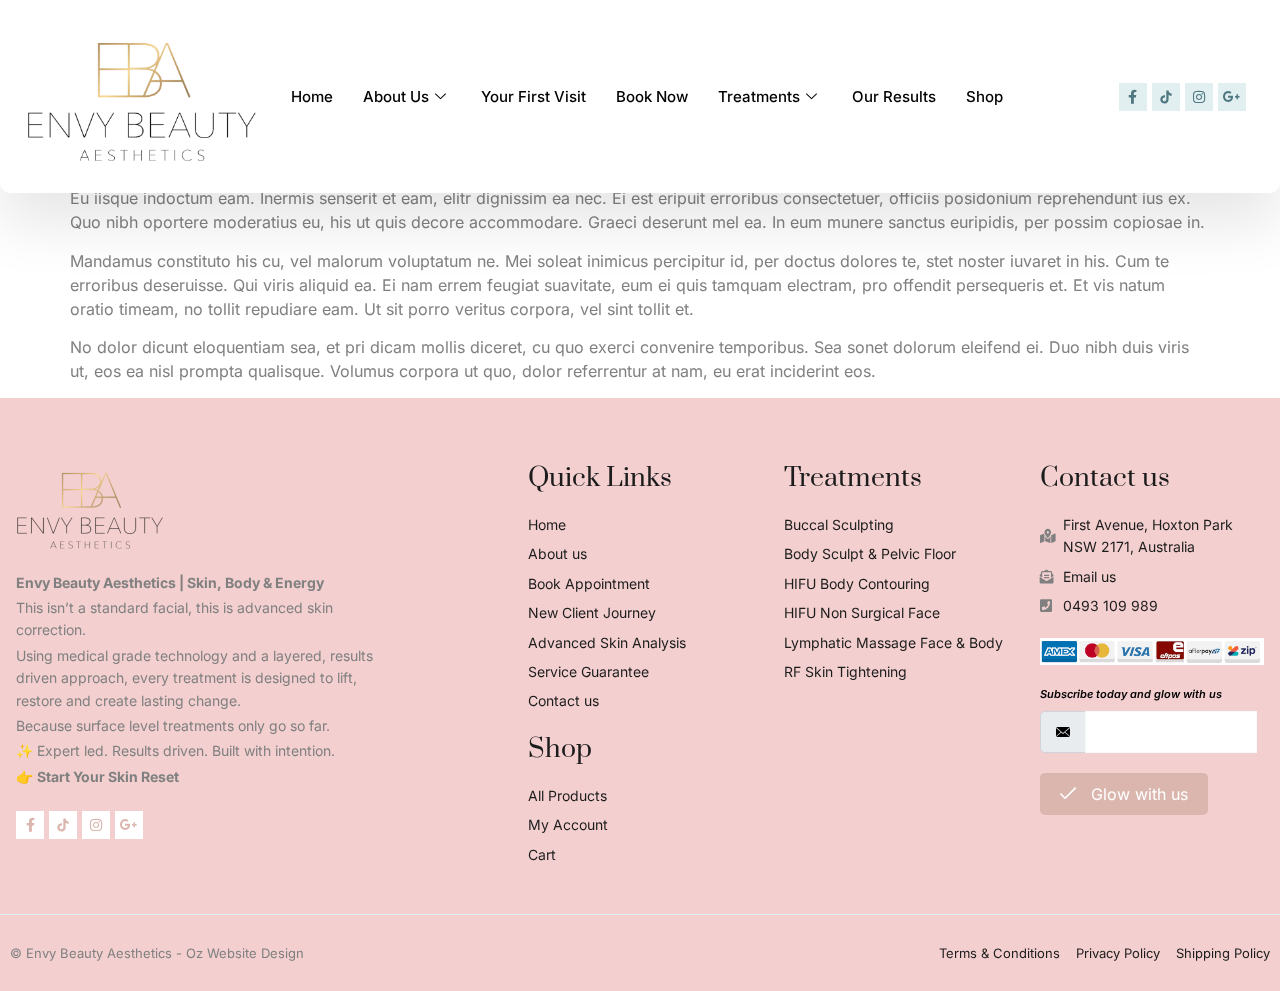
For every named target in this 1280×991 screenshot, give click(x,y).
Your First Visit (533, 96)
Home (312, 96)
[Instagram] (1199, 97)
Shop (984, 96)
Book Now (652, 96)
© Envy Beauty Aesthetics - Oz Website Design (157, 953)
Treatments (759, 96)
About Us (396, 96)
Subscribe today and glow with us (1131, 694)
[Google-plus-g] (1232, 97)
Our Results (894, 96)
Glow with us (1137, 794)
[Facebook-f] (1133, 97)
